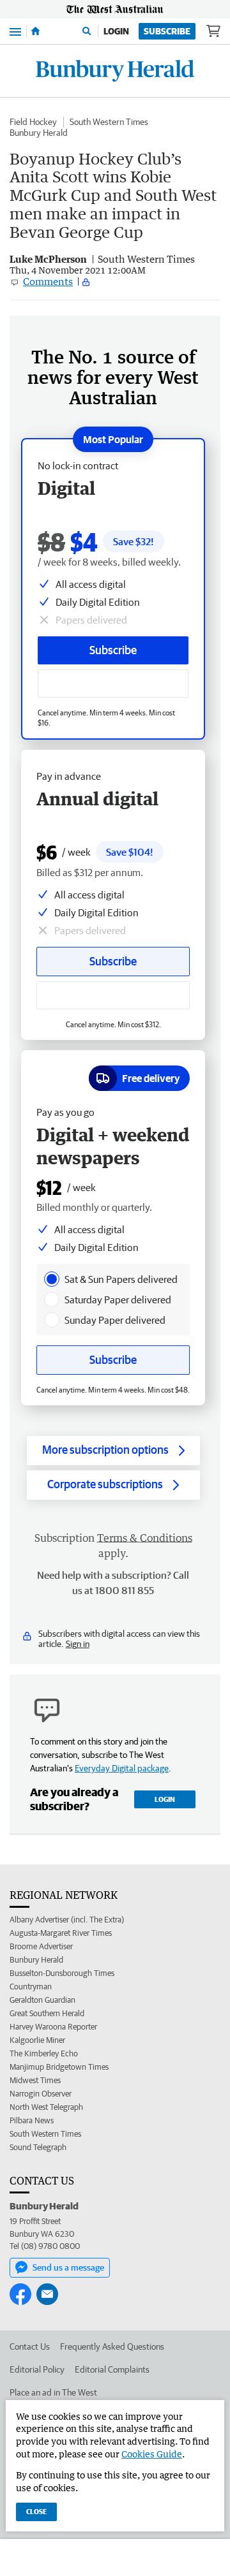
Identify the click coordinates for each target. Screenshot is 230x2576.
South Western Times (109, 122)
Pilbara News (32, 2120)
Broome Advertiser (41, 1946)
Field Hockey (33, 122)
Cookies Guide (152, 2454)
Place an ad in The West (53, 2392)
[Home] (35, 31)
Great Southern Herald (47, 2013)
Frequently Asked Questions (112, 2346)
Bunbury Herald (39, 133)
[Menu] (15, 31)
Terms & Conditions (145, 1538)
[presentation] (52, 1279)
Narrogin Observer (41, 2094)
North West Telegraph (46, 2107)
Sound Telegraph (38, 2147)
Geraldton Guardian (42, 2000)
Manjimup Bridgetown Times (59, 2067)
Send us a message (68, 2267)
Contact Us (30, 2346)
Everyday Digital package (122, 1768)
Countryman (31, 1987)
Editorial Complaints (112, 2369)
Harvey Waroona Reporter (53, 2027)
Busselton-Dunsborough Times (62, 1973)
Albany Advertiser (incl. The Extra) (67, 1920)
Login (116, 31)
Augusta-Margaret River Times (61, 1933)
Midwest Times (35, 2080)
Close (36, 2511)
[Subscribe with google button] (113, 684)
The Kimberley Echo (44, 2053)
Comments (48, 281)
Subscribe (167, 31)
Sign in (78, 1644)
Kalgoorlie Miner (37, 2040)
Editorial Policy (37, 2369)
